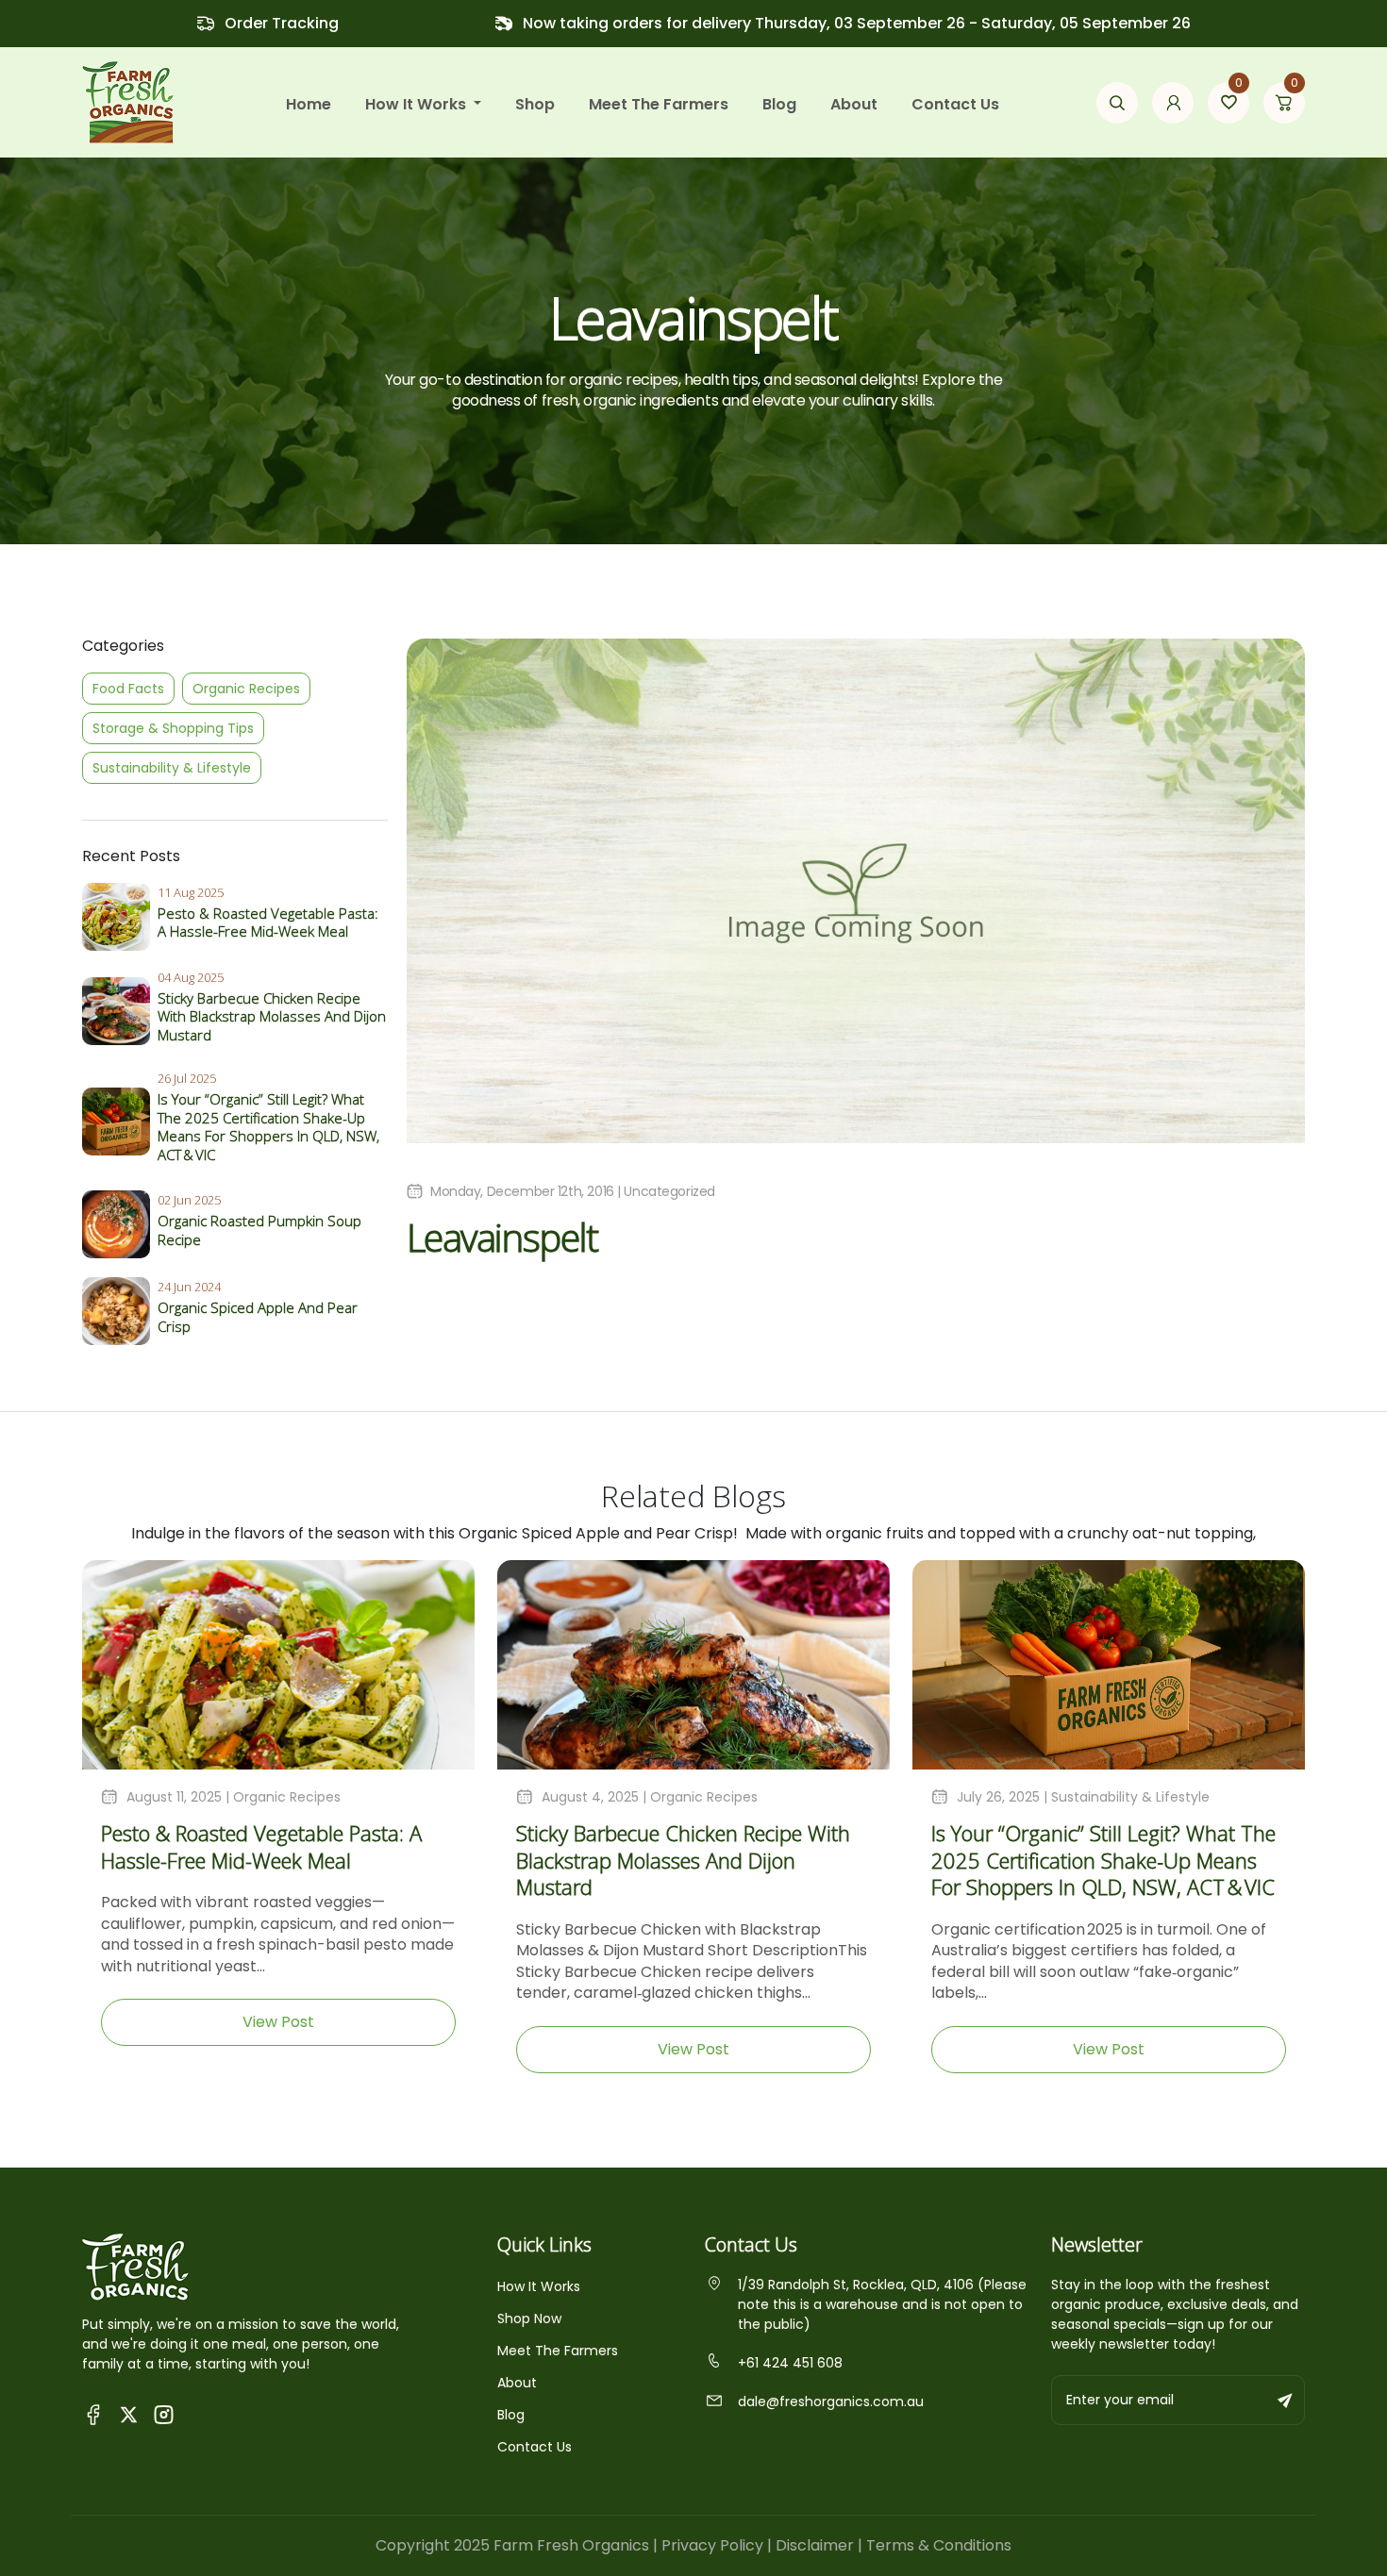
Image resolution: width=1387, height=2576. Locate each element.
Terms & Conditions (939, 2545)
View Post (278, 2022)
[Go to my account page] (1173, 103)
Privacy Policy (712, 2545)
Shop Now (529, 2318)
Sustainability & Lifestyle (172, 768)
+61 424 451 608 (790, 2363)
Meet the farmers (659, 104)
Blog (779, 104)
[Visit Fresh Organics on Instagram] (164, 2413)
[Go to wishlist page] (1228, 103)
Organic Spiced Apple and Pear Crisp (258, 1317)
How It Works (539, 2286)
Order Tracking (282, 23)
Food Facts (128, 689)
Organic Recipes (246, 689)
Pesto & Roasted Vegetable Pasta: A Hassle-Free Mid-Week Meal (268, 922)
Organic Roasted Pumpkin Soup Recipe (259, 1230)
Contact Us (955, 104)
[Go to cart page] (1284, 103)
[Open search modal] (1117, 103)
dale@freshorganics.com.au (831, 2401)
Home (309, 104)
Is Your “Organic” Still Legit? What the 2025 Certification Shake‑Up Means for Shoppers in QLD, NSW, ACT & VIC (268, 1127)
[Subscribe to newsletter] (1286, 2400)
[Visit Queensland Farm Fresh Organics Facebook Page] (94, 2413)
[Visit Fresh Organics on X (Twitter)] (129, 2413)
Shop (535, 104)
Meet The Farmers (558, 2351)
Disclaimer (815, 2545)
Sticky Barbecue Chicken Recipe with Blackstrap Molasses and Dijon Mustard (272, 1016)
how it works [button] (418, 104)
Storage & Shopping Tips (173, 728)
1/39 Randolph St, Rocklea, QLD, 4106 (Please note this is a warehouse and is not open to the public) (882, 2304)
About (854, 104)
